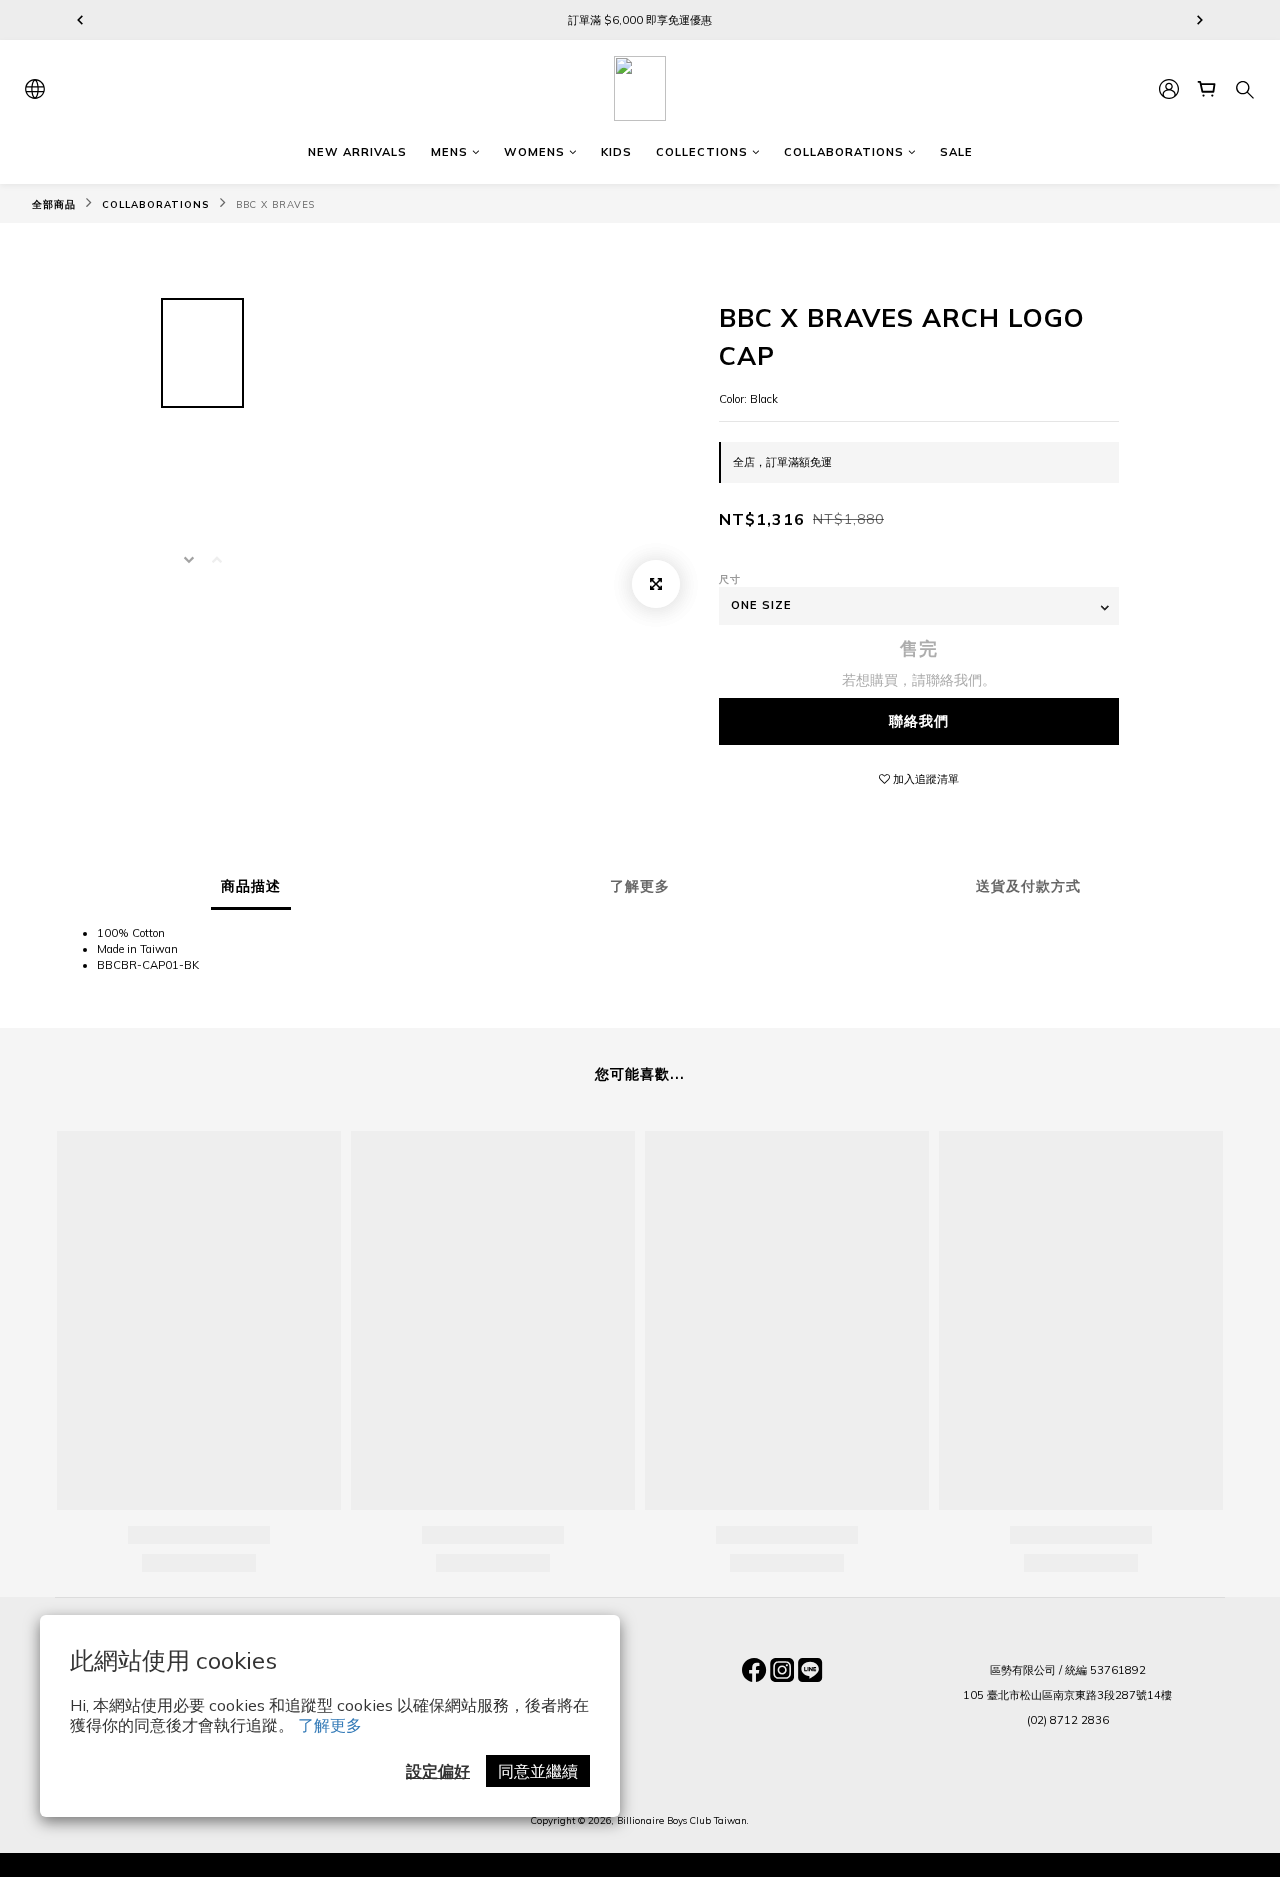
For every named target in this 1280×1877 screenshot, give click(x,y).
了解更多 (330, 1725)
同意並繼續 (538, 1771)
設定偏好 (438, 1771)
